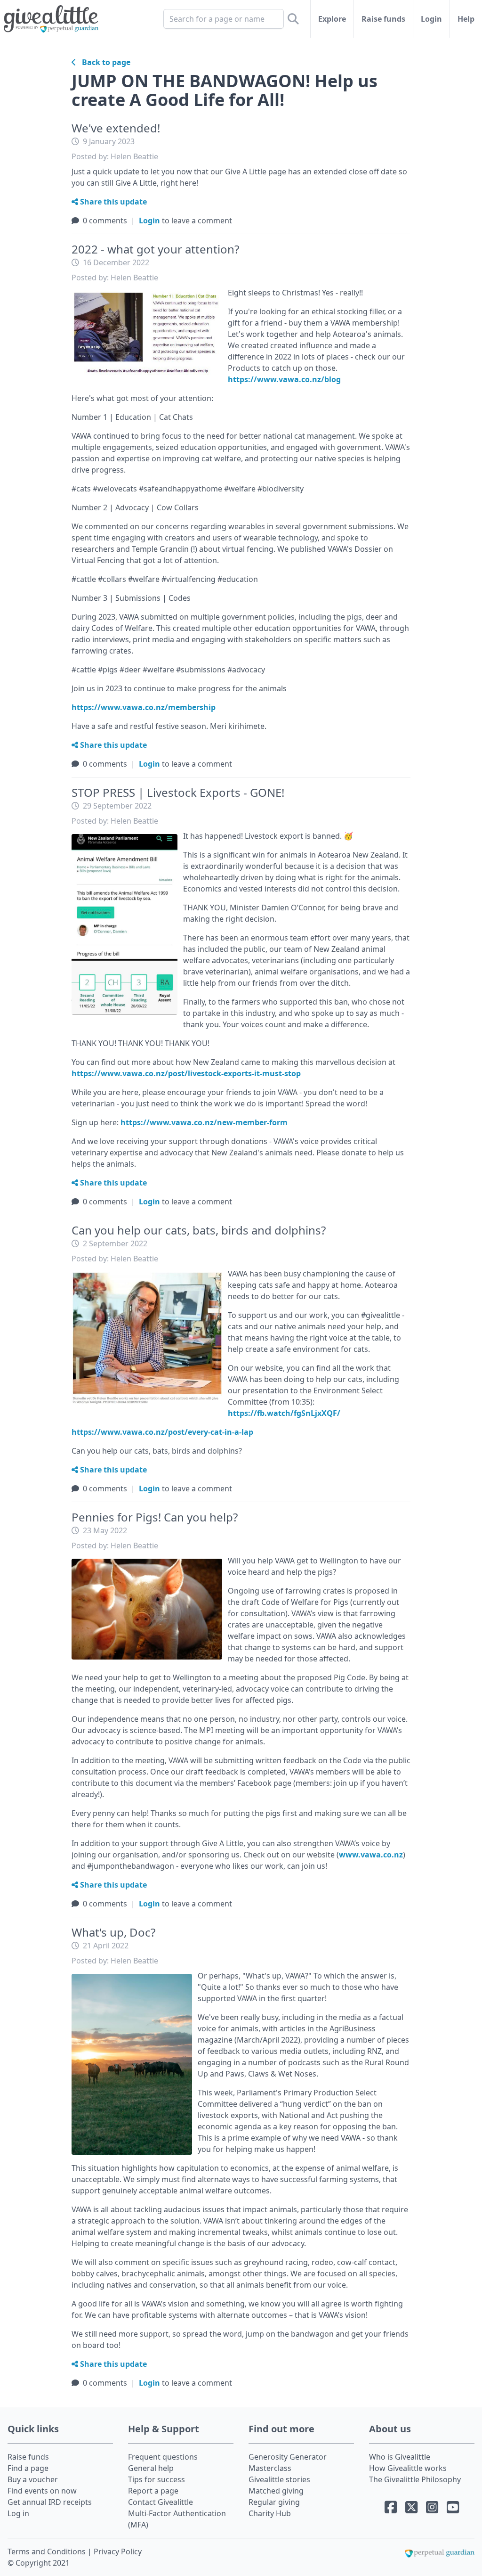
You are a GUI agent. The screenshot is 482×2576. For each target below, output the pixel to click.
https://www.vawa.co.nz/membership (144, 707)
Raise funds (383, 19)
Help (466, 19)
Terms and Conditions (48, 2551)
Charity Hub (270, 2513)
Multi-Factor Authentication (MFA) (177, 2519)
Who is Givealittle (400, 2457)
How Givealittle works (408, 2468)
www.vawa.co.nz (371, 1855)
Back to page (103, 62)
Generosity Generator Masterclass (288, 2462)
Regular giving (274, 2502)
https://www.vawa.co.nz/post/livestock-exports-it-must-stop (186, 1073)
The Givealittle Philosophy (415, 2479)
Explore (332, 19)
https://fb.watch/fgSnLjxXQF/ (284, 1413)
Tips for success (157, 2479)
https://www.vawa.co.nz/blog (284, 379)
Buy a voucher (33, 2479)
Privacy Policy (118, 2551)
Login (431, 19)
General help (151, 2468)
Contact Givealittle (161, 2502)
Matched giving (276, 2491)
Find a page (28, 2468)
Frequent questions (163, 2457)
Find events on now (42, 2491)
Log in (18, 2513)
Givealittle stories (279, 2479)
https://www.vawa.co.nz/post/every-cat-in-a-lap (162, 1432)
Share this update (112, 202)
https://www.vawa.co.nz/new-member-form (204, 1122)
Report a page (153, 2491)
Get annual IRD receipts (50, 2502)
